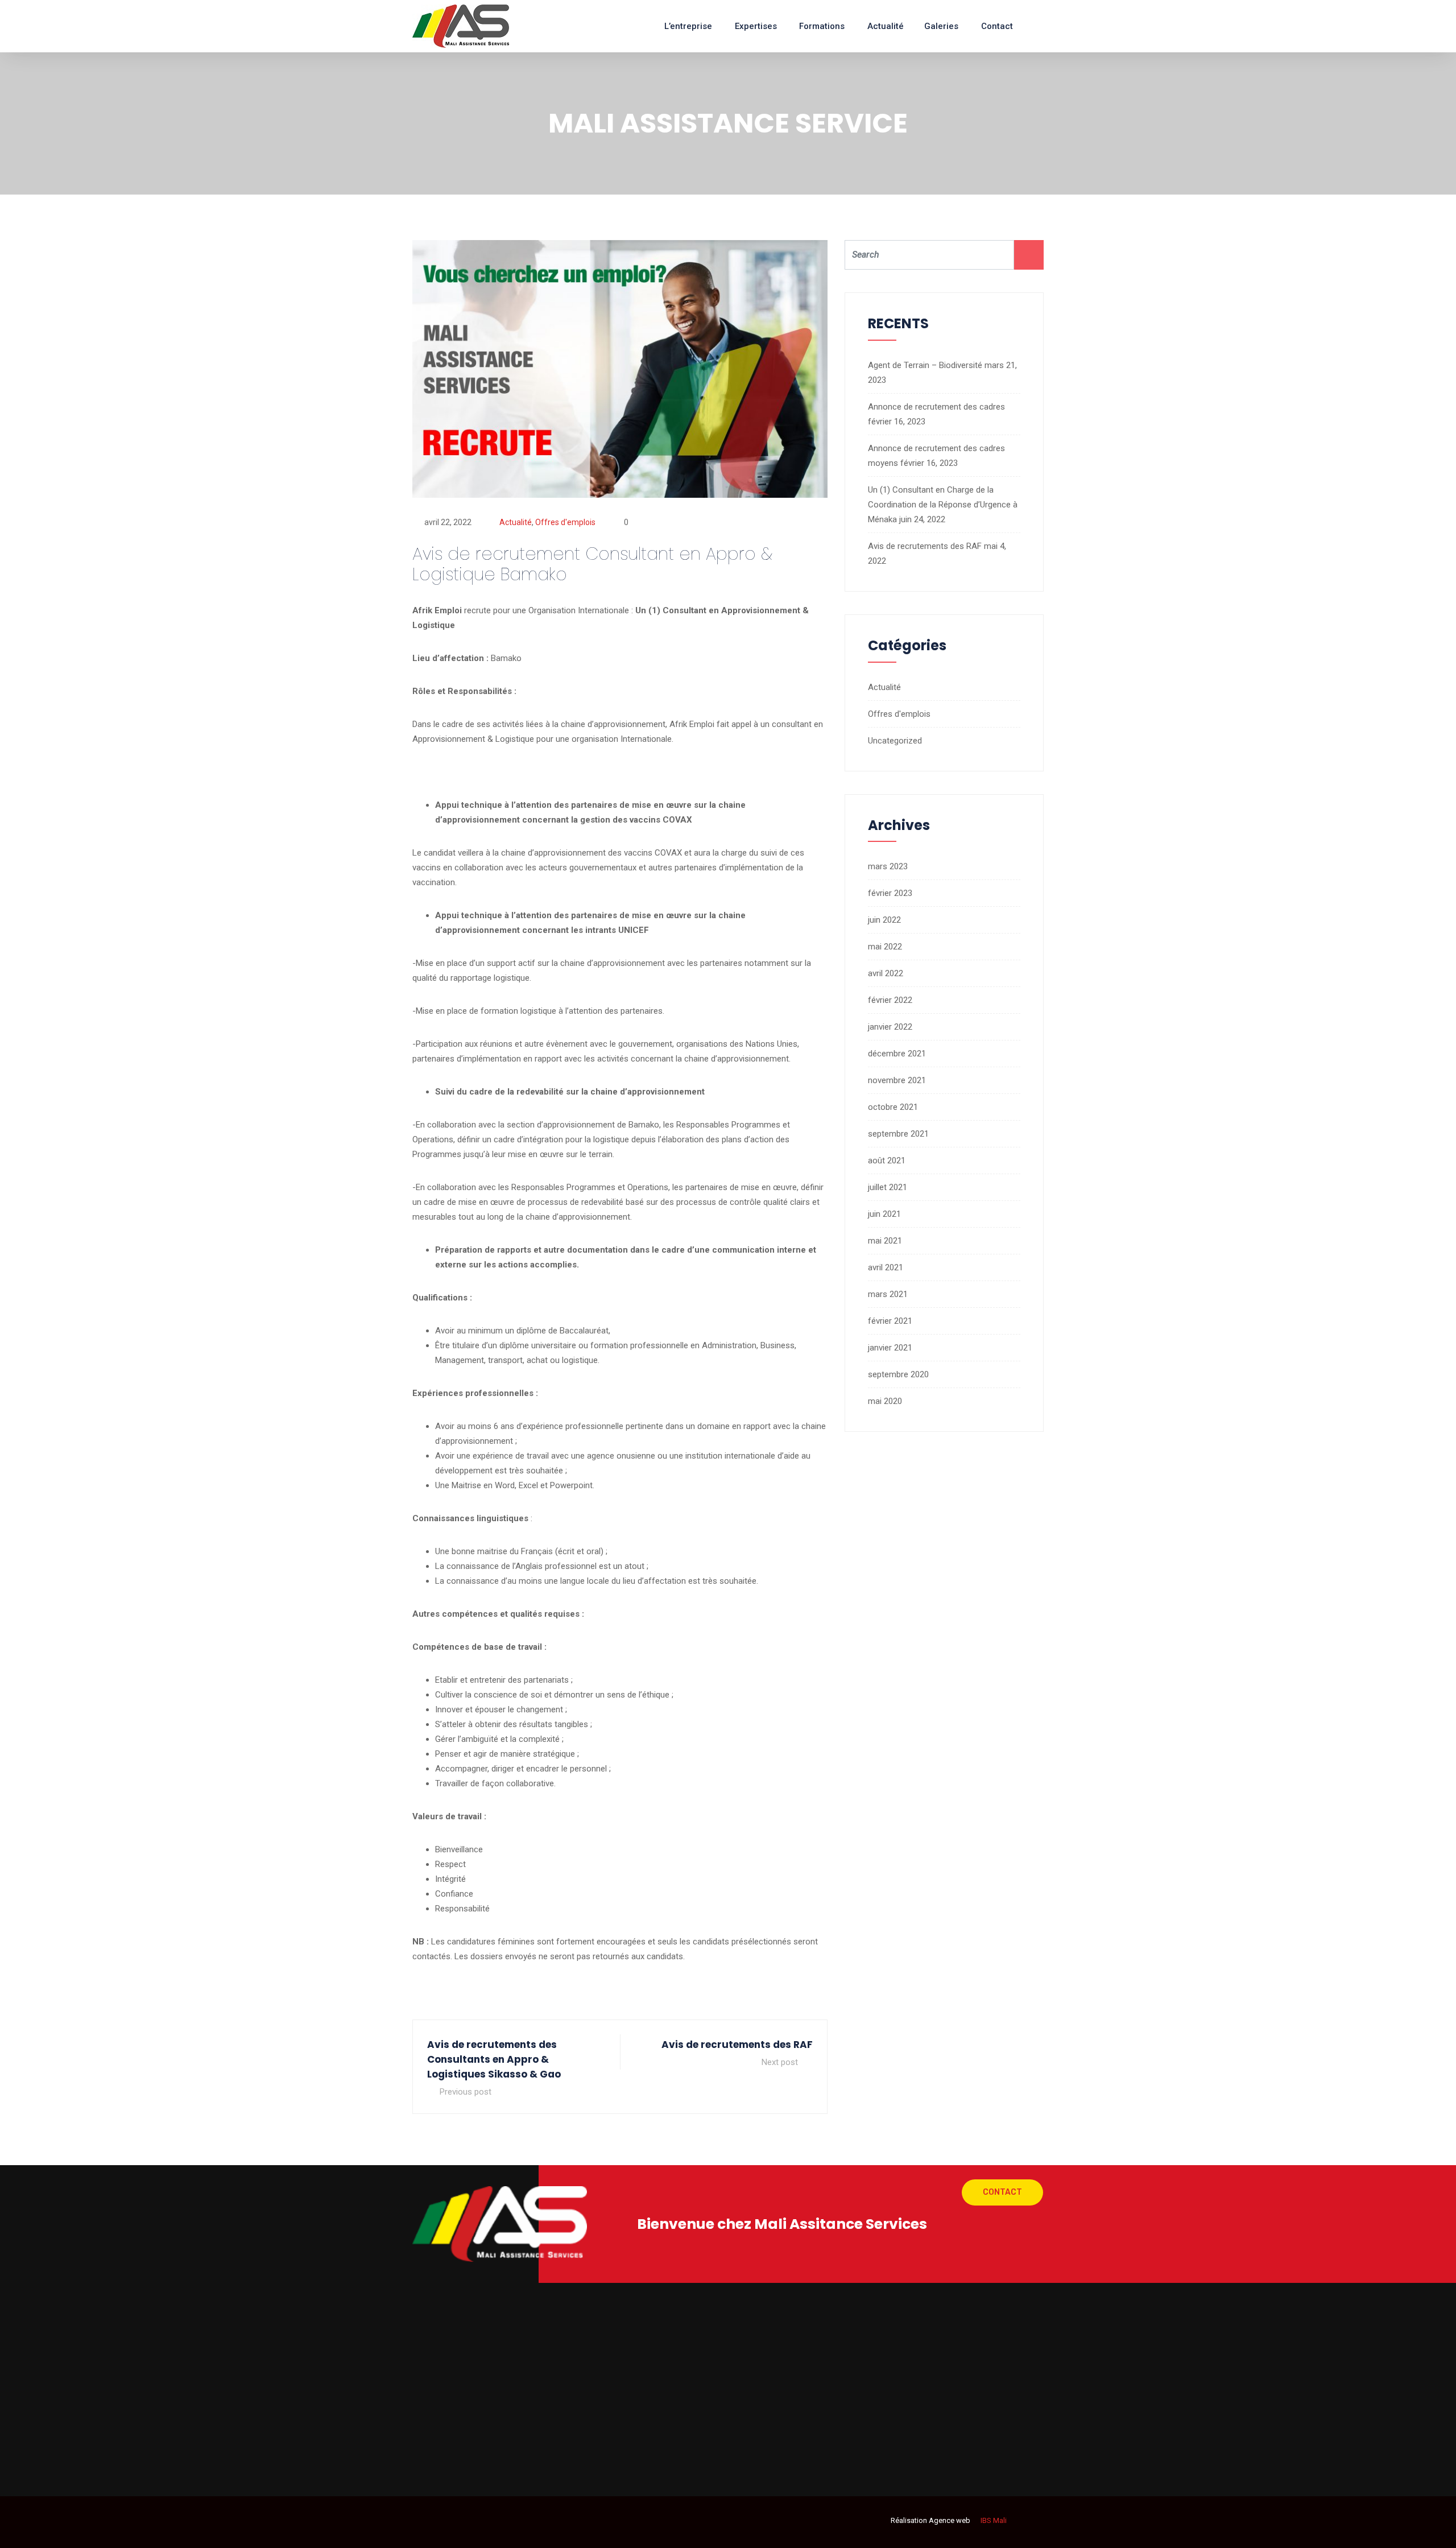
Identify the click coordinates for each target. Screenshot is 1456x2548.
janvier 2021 (890, 1348)
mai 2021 (885, 1241)
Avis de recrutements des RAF (925, 546)
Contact (997, 26)
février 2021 (890, 1321)
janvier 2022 (890, 1027)
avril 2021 (886, 1267)
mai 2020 (885, 1401)
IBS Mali (993, 2520)
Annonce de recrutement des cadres (936, 407)
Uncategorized (895, 741)
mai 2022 (885, 947)
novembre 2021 (897, 1080)
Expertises (756, 26)
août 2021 (887, 1161)
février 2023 (890, 893)
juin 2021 (884, 1214)
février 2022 (890, 1000)
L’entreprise (688, 26)
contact (1002, 2192)
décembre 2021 (897, 1054)
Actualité (886, 26)
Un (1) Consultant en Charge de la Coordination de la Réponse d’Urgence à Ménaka (943, 505)
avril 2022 (886, 973)
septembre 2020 (898, 1374)
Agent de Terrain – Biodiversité (925, 365)
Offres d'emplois (565, 522)
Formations (822, 26)
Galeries (941, 26)
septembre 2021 (898, 1134)
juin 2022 (884, 920)
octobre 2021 (893, 1107)
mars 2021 (888, 1294)
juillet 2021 (888, 1187)
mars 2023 (888, 866)
